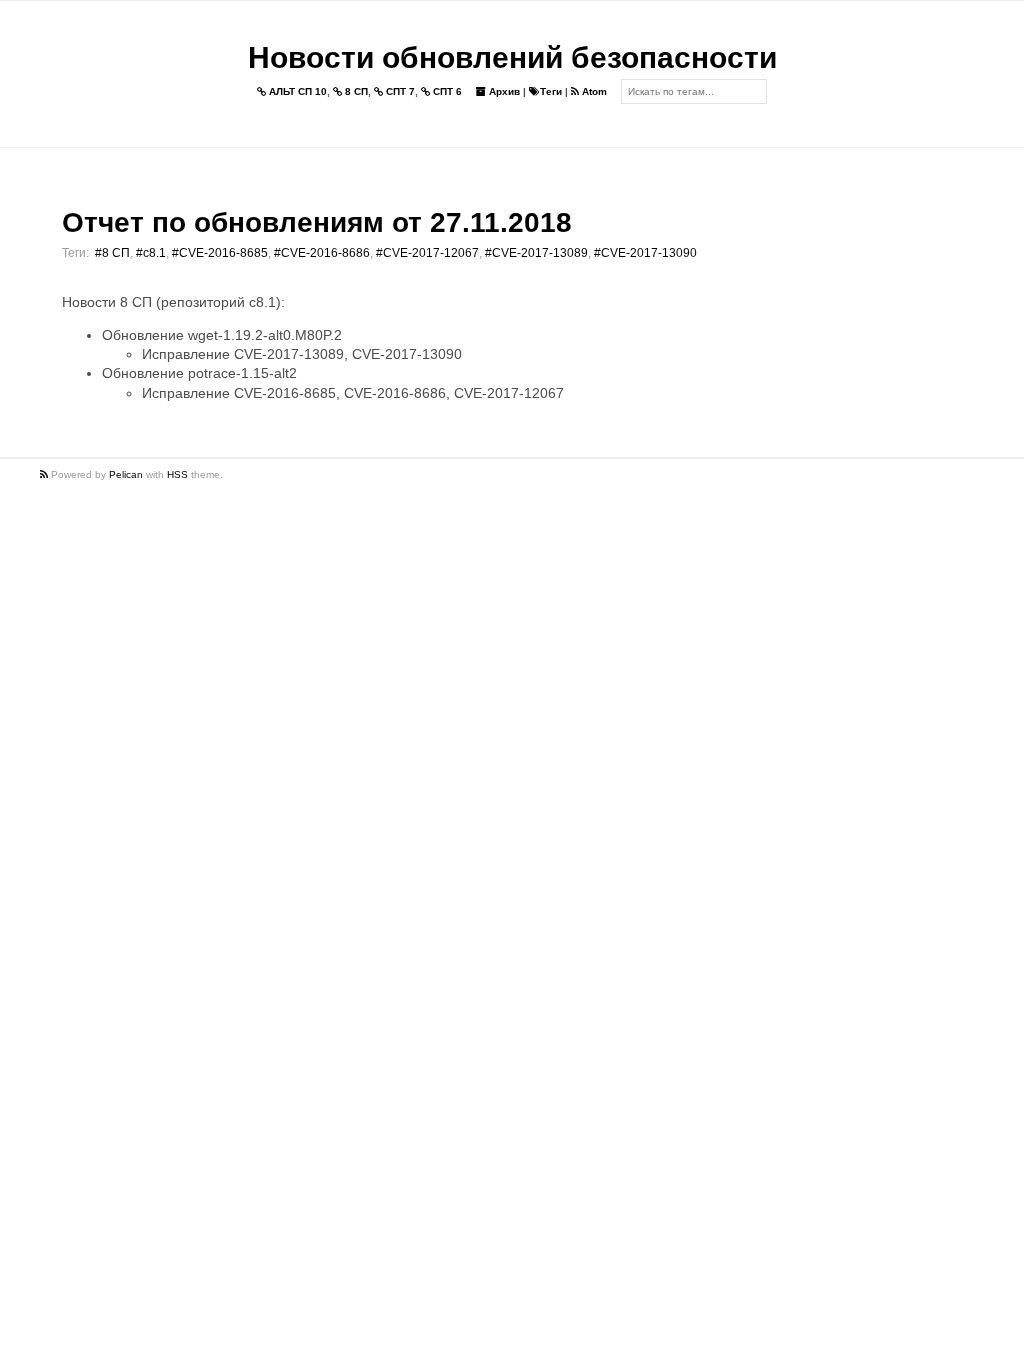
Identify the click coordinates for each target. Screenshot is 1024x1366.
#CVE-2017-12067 (427, 253)
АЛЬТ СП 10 (296, 91)
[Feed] (45, 474)
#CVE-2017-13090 (645, 253)
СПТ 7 (399, 91)
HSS (177, 474)
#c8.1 (151, 253)
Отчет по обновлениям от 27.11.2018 (317, 222)
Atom (593, 91)
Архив (503, 91)
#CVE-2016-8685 (220, 253)
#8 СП (112, 253)
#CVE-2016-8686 (322, 253)
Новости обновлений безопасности (512, 57)
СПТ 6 (446, 91)
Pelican (126, 474)
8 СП (355, 91)
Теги (551, 91)
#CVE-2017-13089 (536, 253)
